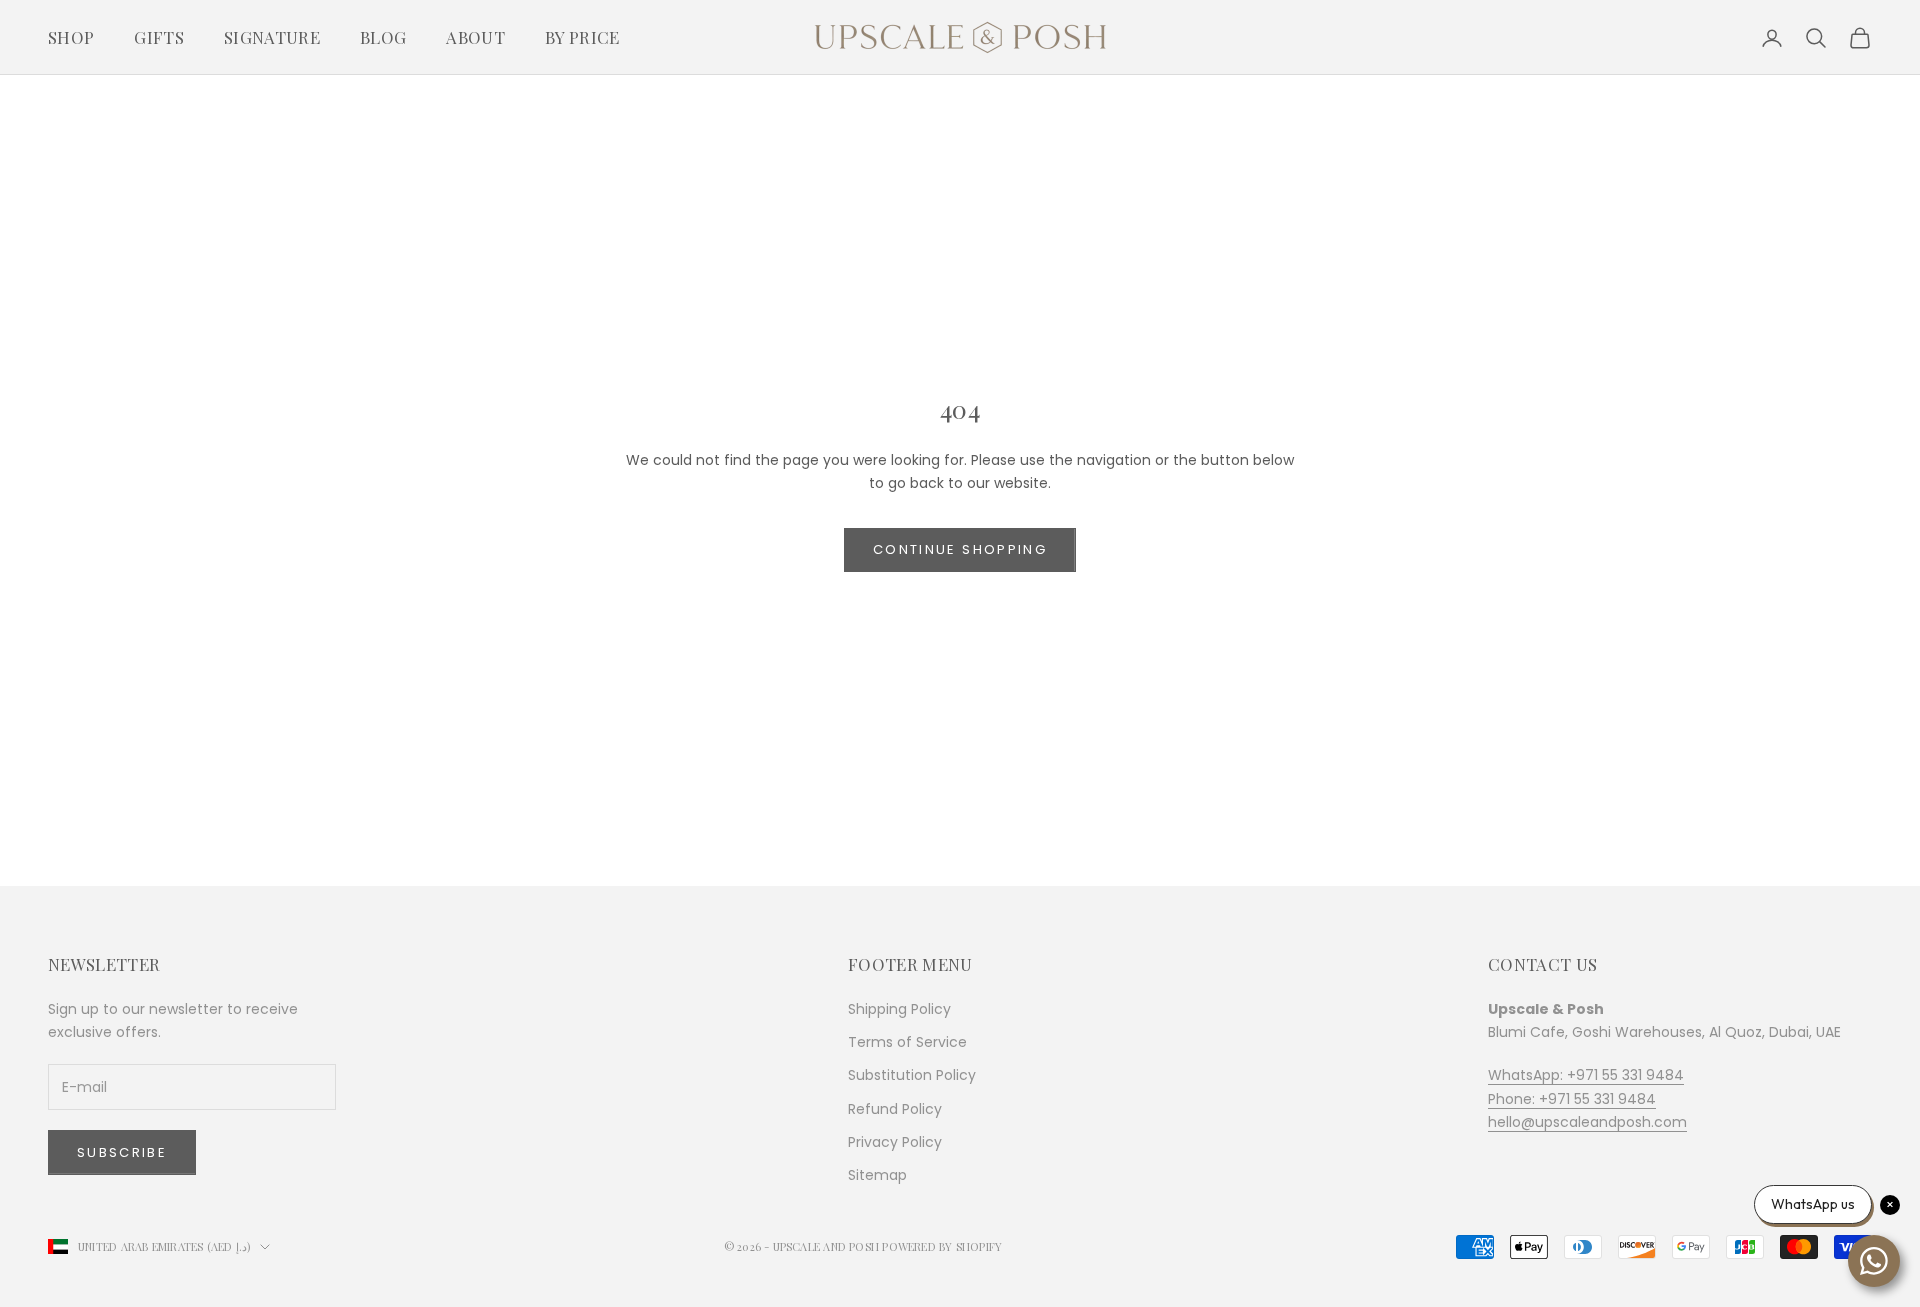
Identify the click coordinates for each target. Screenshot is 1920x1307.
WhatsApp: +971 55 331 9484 (1586, 1075)
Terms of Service (907, 1042)
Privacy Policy (895, 1142)
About (475, 37)
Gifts (159, 37)
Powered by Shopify (942, 1246)
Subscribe (122, 1152)
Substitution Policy (912, 1075)
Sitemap (877, 1175)
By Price (582, 37)
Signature (272, 37)
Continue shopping (960, 549)
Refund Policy (895, 1109)
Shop (71, 37)
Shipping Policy (899, 1009)
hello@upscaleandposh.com (1587, 1122)
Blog (383, 37)
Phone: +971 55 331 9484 (1572, 1099)
